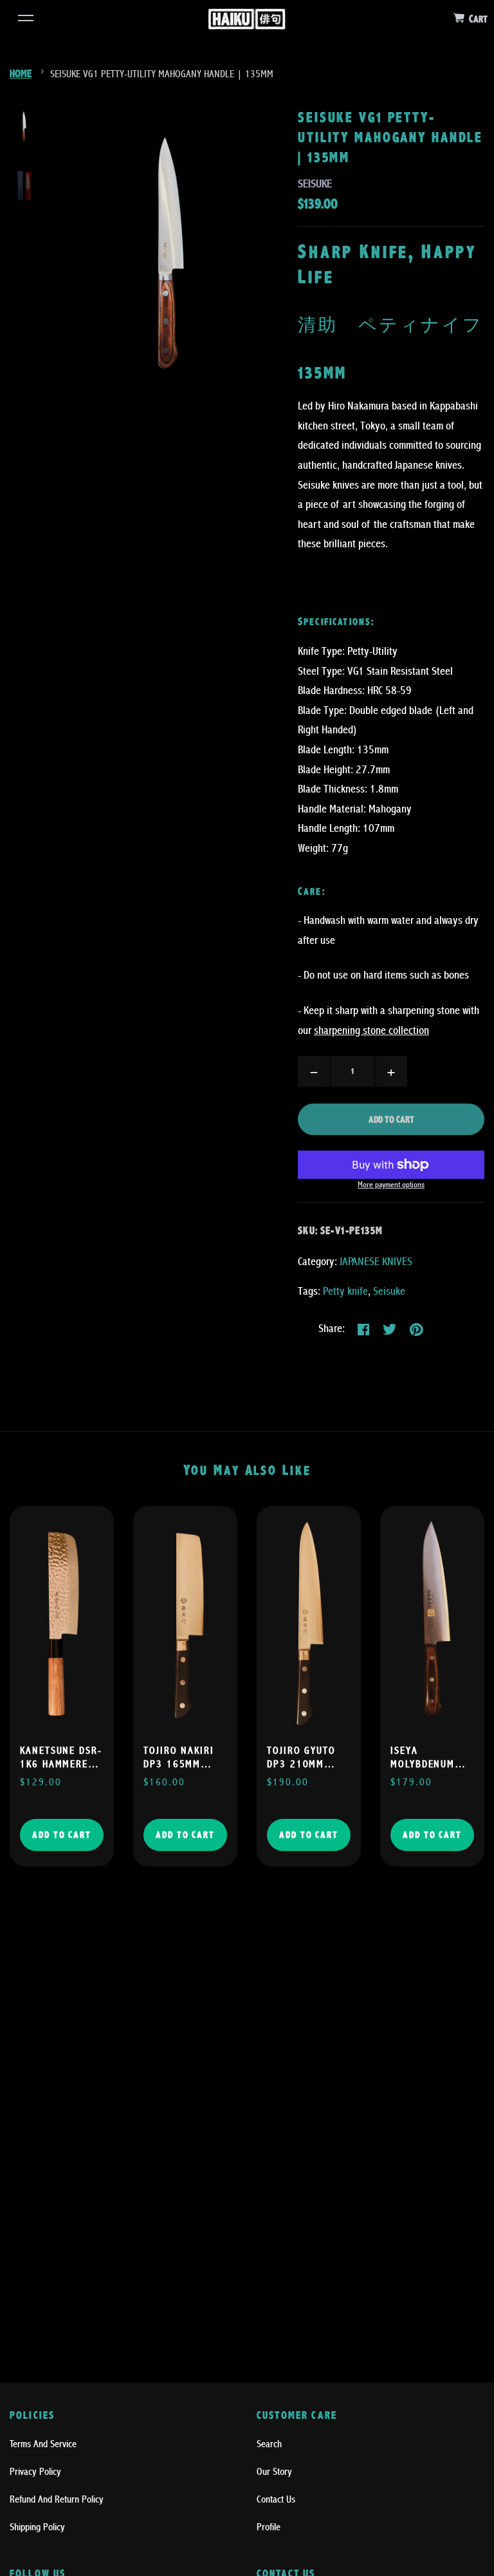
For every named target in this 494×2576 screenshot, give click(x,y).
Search (269, 2444)
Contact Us (276, 2499)
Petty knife (345, 1291)
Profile (269, 2527)
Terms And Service (43, 2444)
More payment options (391, 1185)
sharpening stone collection (371, 1030)
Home (21, 74)
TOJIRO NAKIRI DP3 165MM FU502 (179, 1758)
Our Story (274, 2472)
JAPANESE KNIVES (376, 1262)
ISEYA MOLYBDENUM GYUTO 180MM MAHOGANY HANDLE (425, 1758)
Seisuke (389, 1291)
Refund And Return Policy (57, 2499)
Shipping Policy (37, 2527)
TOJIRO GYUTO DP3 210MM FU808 (301, 1758)
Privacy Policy (35, 2472)
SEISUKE (315, 184)
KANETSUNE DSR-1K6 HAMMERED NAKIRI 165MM (61, 1758)
